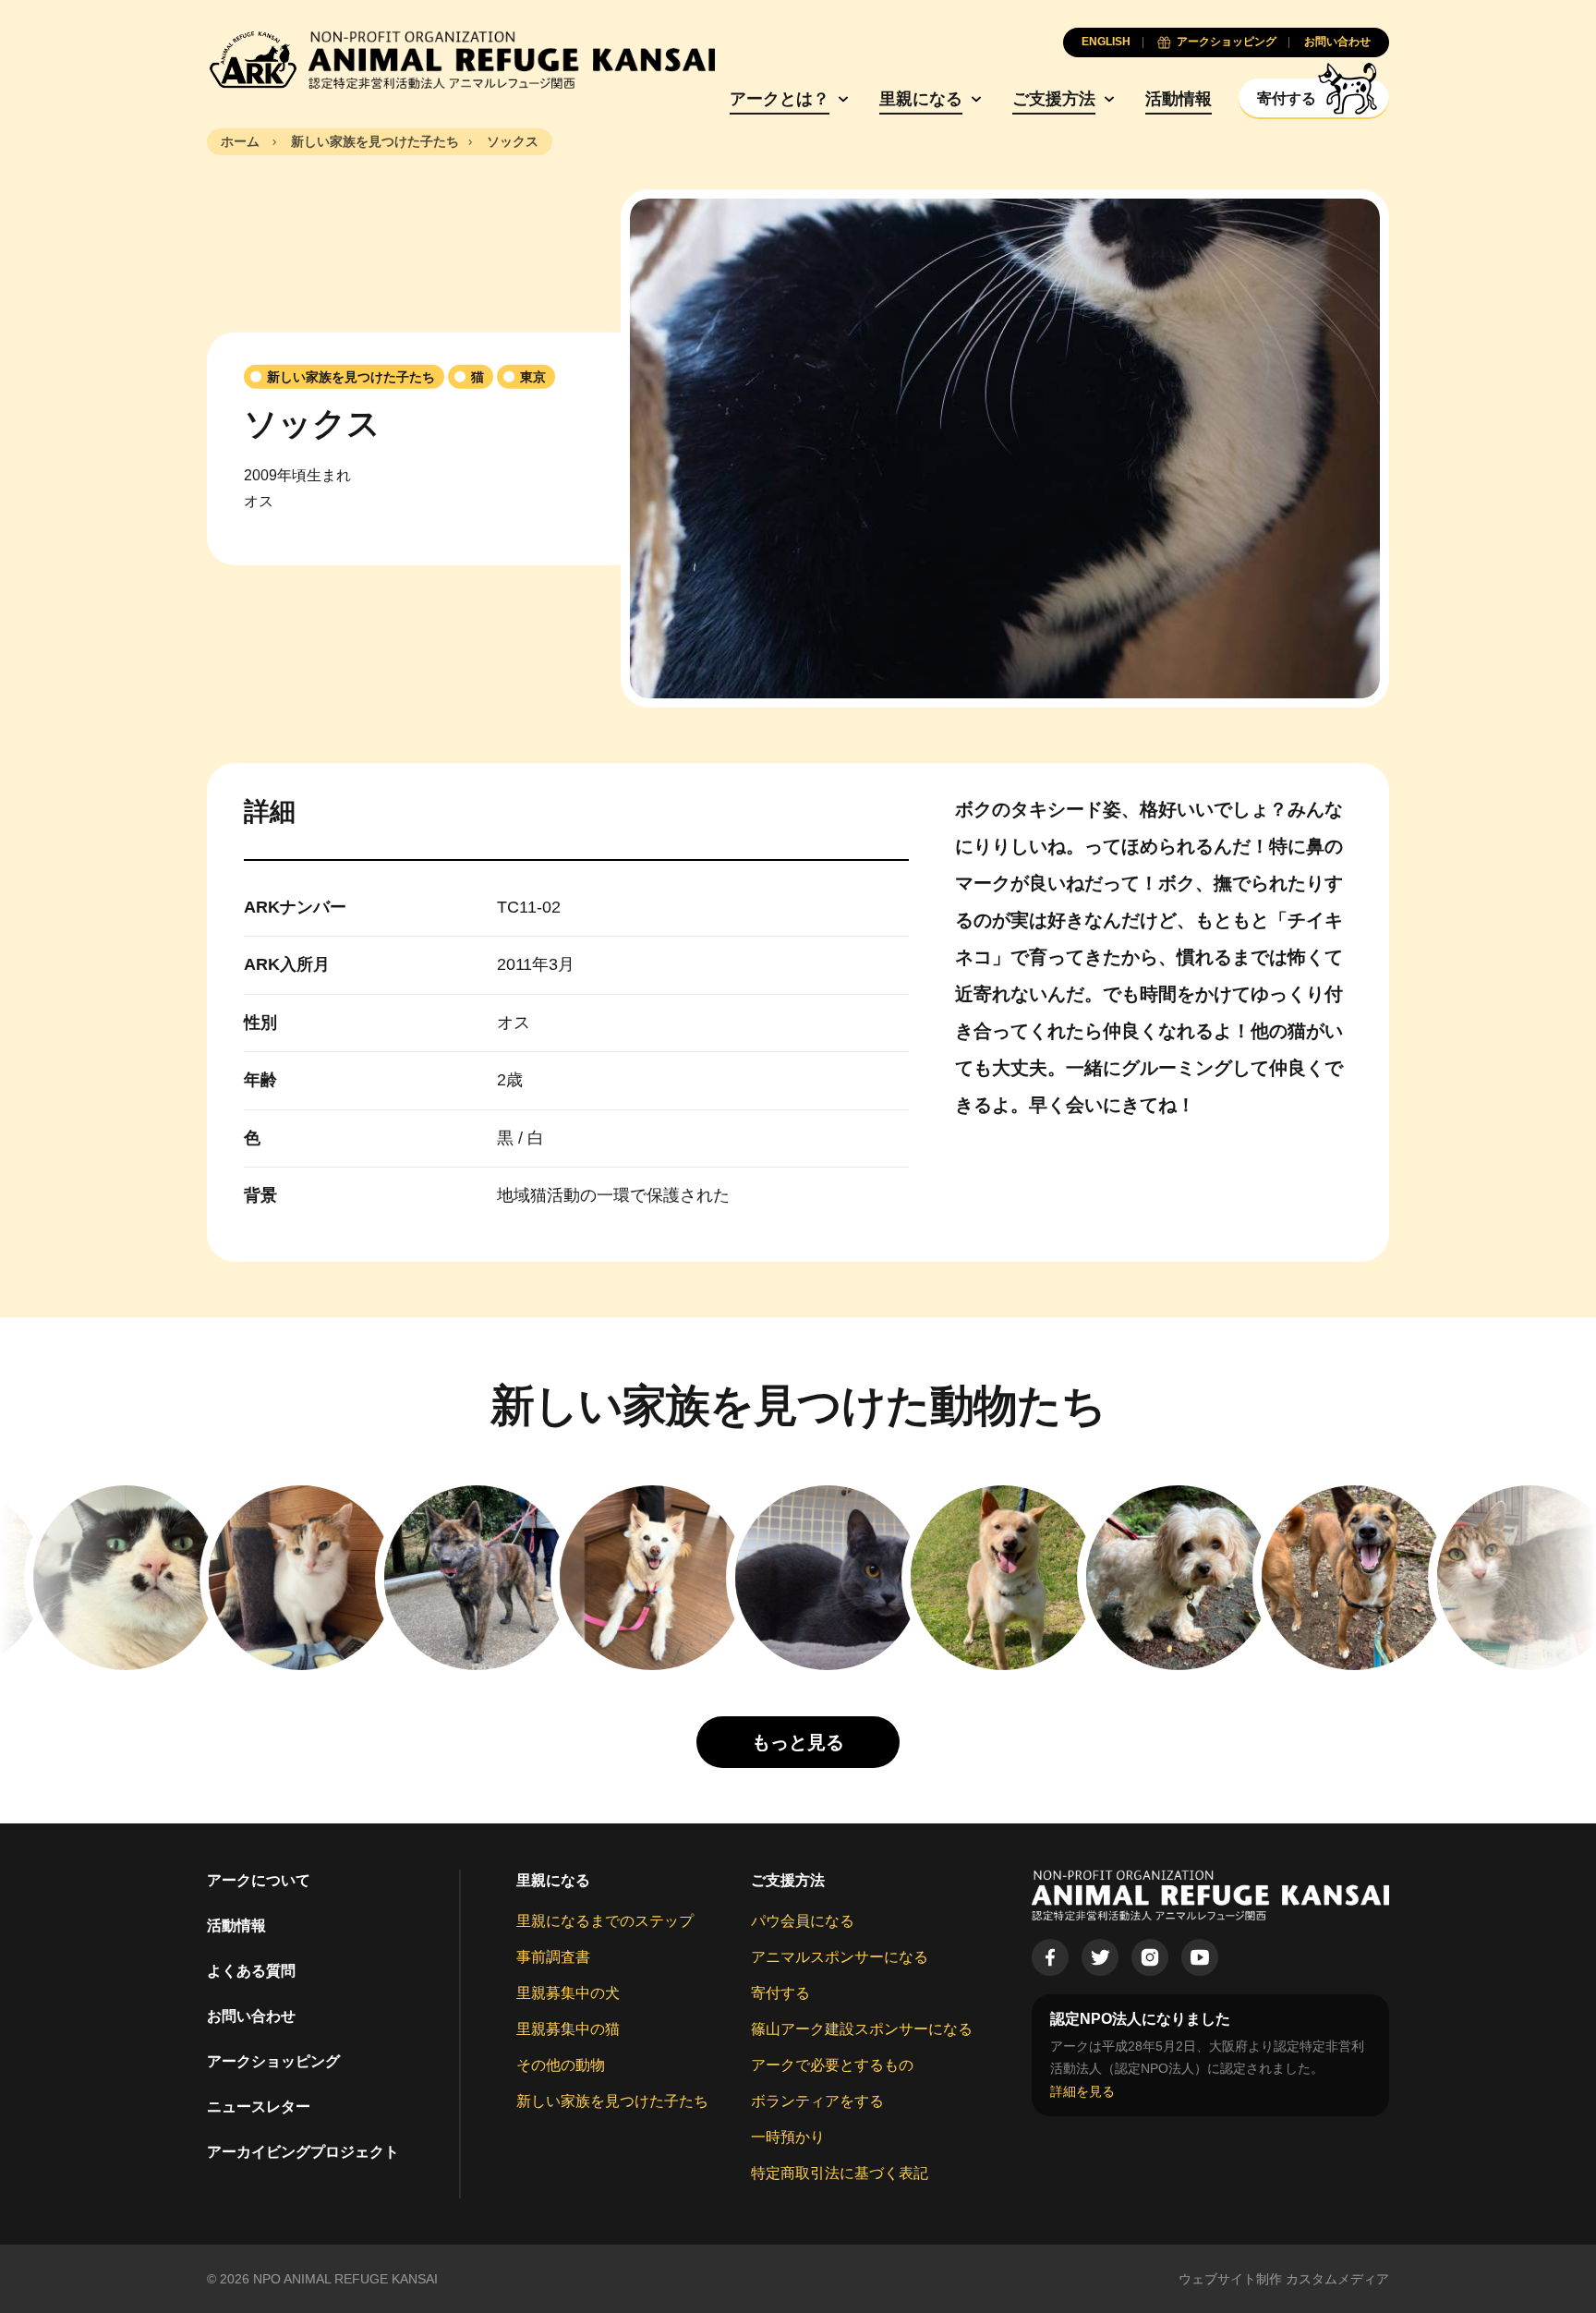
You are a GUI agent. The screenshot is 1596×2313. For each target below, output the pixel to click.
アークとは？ (780, 99)
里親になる (921, 99)
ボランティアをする (817, 2101)
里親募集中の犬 (568, 1993)
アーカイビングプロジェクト (303, 2152)
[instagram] (1150, 1957)
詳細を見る (1082, 2091)
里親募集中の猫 (568, 2029)
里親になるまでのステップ (605, 1921)
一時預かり (788, 2137)
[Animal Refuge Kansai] (461, 60)
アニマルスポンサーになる (840, 1957)
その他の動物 (561, 2065)
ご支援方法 (1054, 99)
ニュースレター (259, 2107)
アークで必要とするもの (832, 2065)
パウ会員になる (803, 1921)
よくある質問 (251, 1971)
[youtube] (1200, 1957)
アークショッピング (273, 2061)
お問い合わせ (251, 2016)
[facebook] (1050, 1957)
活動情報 (1179, 99)
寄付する (780, 1993)
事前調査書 (553, 1957)
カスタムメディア (1337, 2279)
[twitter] (1100, 1957)
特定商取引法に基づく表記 (840, 2173)
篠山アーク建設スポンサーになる (862, 2029)
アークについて (259, 1880)
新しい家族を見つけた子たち (612, 2101)
